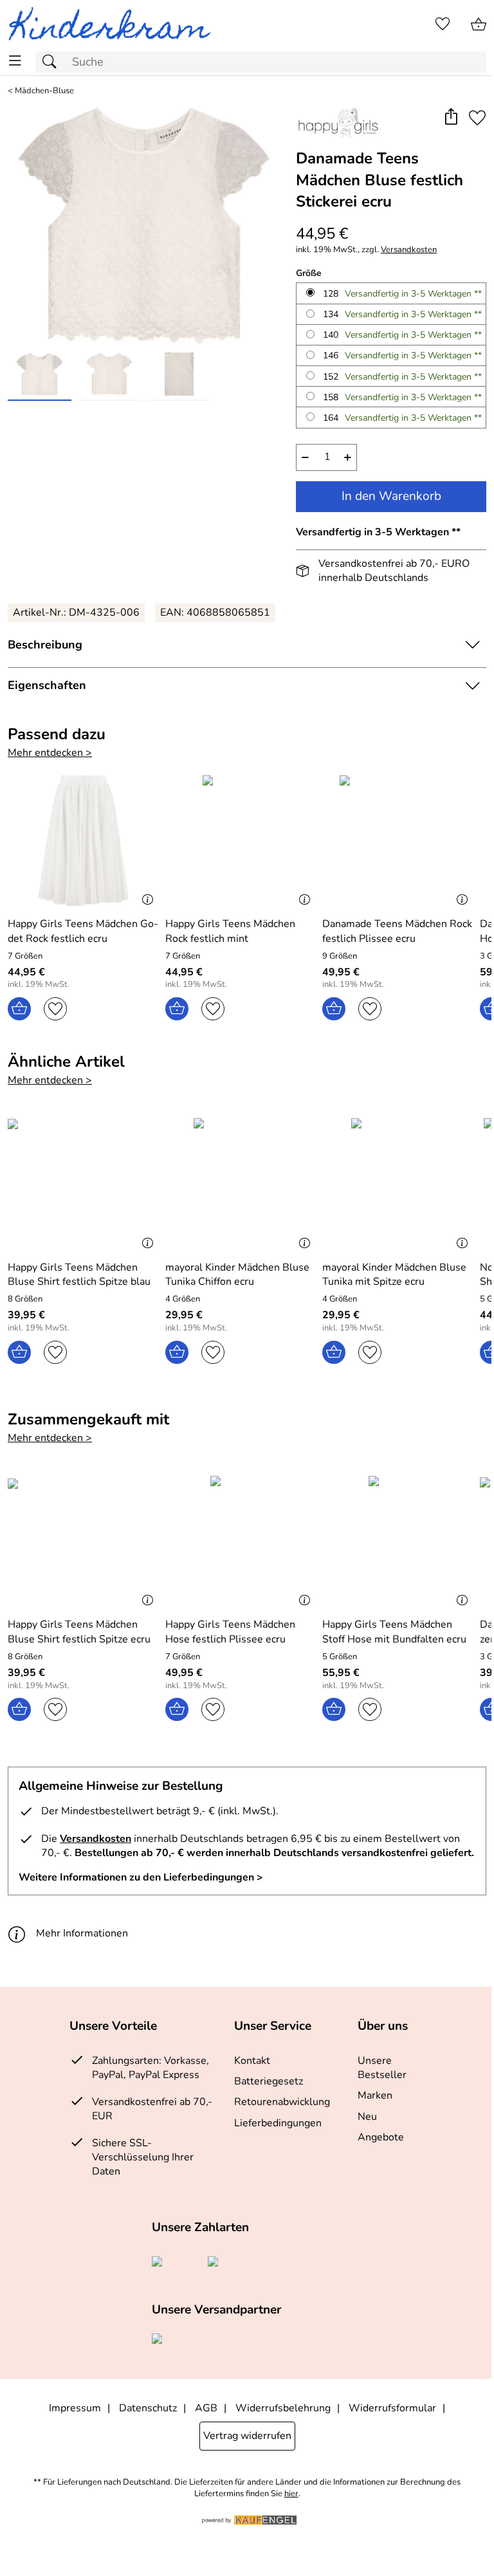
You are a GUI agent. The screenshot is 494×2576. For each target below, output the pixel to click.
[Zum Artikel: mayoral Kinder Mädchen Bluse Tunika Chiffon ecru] (241, 1184)
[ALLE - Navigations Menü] (15, 61)
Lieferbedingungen (278, 2123)
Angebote (381, 2137)
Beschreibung (45, 645)
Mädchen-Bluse (44, 91)
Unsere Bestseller (382, 2068)
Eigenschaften (47, 685)
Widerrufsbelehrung (283, 2408)
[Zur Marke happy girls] (337, 123)
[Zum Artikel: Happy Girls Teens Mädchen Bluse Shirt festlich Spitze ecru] (83, 1541)
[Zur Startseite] (115, 24)
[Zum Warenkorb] (479, 24)
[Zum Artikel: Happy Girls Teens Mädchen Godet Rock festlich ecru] (83, 841)
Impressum (75, 2408)
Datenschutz (148, 2408)
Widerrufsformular (392, 2408)
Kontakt (252, 2061)
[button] (451, 118)
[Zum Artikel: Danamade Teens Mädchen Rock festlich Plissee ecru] (398, 841)
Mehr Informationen (82, 1933)
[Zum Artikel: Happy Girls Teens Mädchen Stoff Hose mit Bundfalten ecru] (398, 1541)
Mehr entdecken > (50, 753)
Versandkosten (409, 250)
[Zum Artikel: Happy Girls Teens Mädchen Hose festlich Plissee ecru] (241, 1541)
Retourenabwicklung (282, 2102)
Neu (367, 2117)
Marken (375, 2095)
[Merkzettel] (443, 24)
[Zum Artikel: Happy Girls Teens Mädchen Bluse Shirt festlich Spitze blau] (83, 1184)
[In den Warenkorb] (19, 1009)
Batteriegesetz (269, 2081)
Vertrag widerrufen (247, 2436)
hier (291, 2494)
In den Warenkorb (391, 496)
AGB (206, 2408)
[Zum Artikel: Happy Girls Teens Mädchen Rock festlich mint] (241, 841)
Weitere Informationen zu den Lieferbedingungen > (141, 1877)
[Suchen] (53, 62)
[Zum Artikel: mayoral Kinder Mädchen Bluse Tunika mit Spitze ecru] (398, 1184)
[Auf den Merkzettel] (477, 118)
